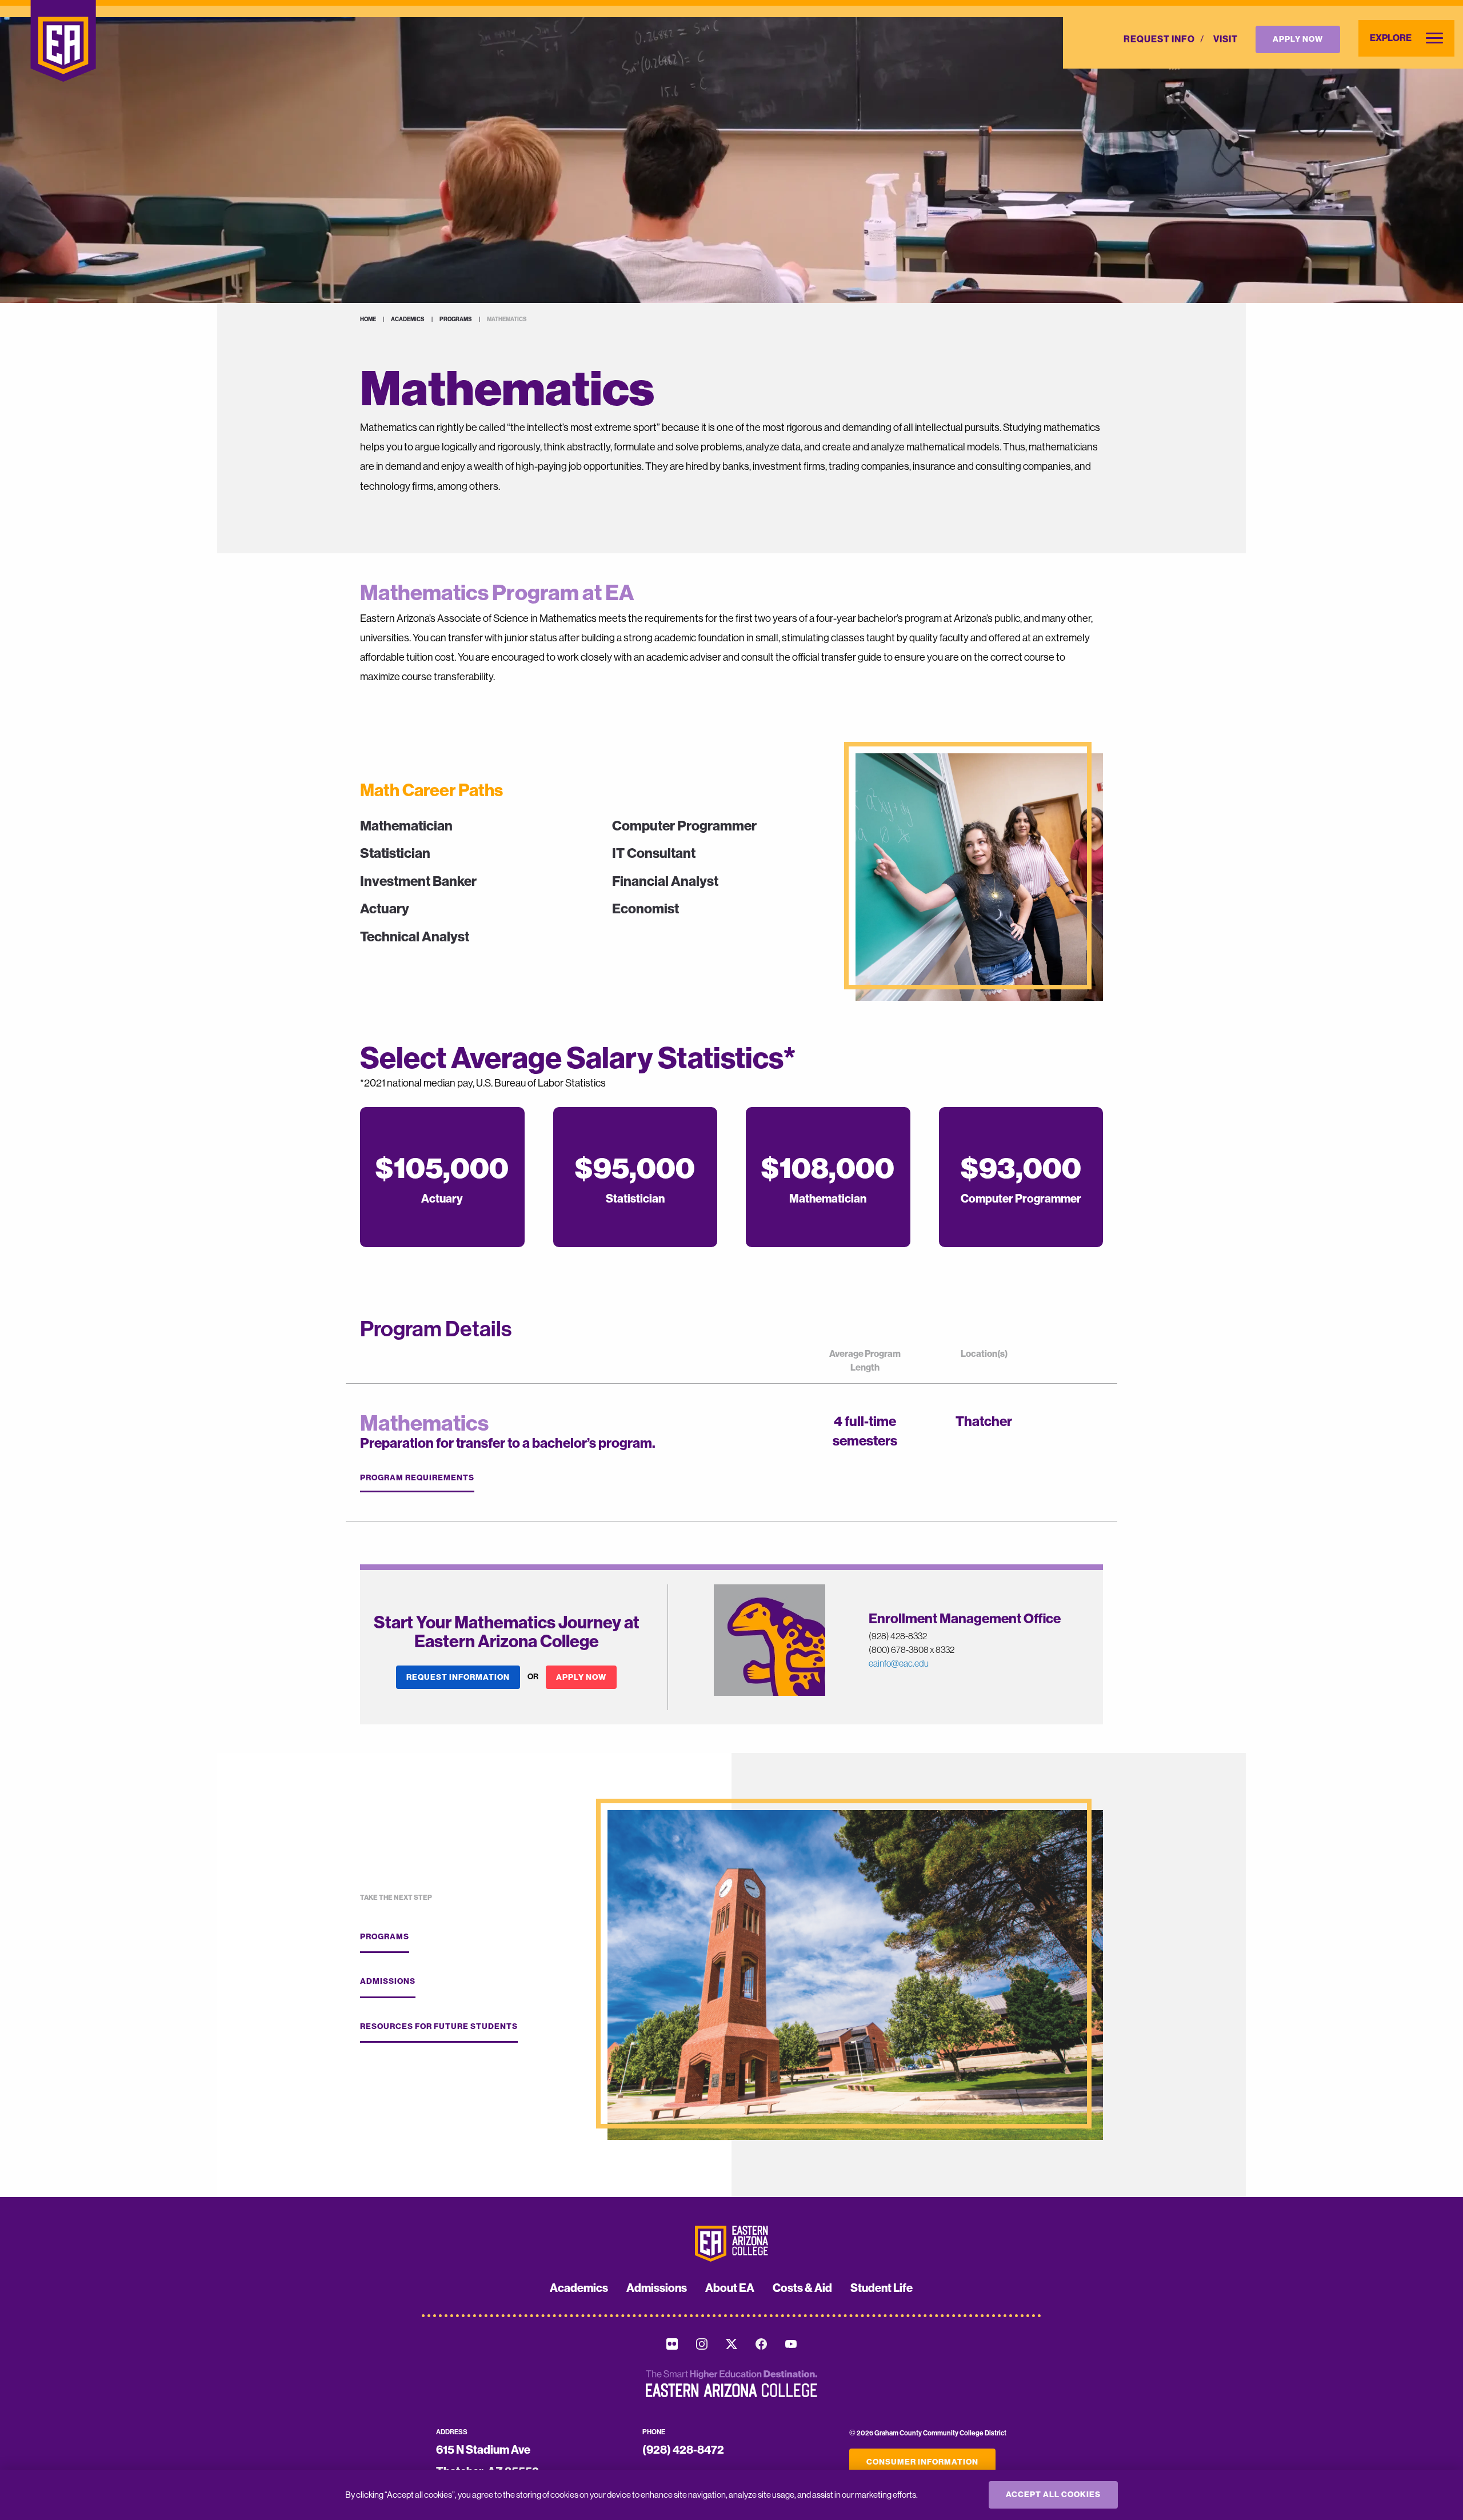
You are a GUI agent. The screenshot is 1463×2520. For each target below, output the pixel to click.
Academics (408, 320)
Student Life (882, 2288)
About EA (730, 2288)
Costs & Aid (802, 2288)
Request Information (458, 1677)
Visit (1226, 39)
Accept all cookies (1053, 2495)
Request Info (1159, 39)
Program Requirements (417, 1478)
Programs (456, 320)
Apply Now (1298, 39)
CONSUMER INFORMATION (922, 2462)
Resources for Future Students (439, 2026)
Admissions (388, 1981)
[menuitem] (1159, 39)
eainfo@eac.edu (899, 1663)
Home (368, 320)
